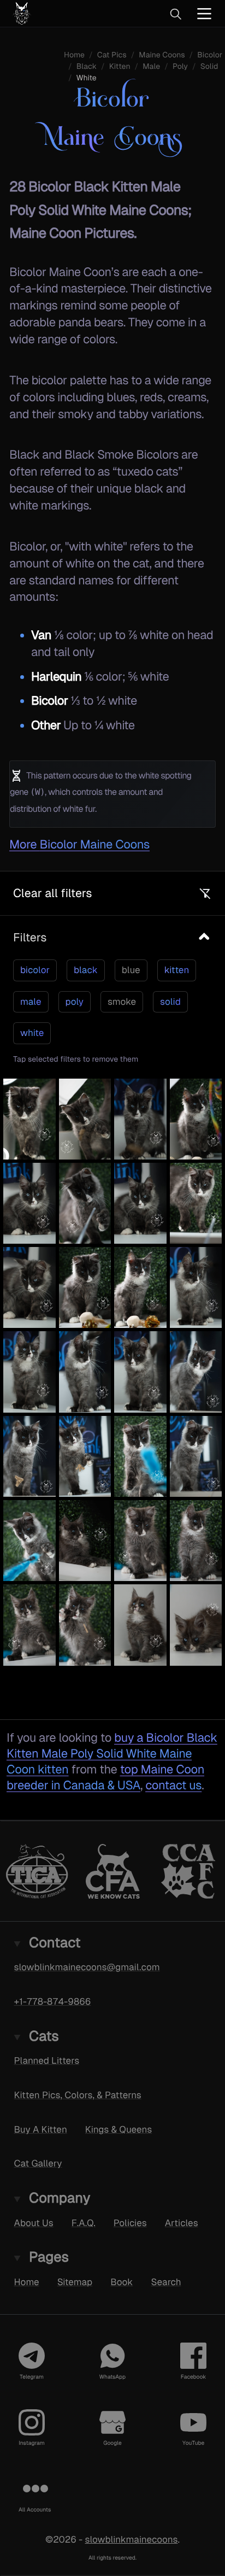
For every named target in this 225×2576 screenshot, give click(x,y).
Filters (30, 937)
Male (151, 67)
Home (27, 2281)
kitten (177, 970)
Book (122, 2281)
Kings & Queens (119, 2129)
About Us (34, 2222)
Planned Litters (47, 2060)
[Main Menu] (204, 13)
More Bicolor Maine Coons (79, 844)
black (86, 970)
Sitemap (75, 2281)
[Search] (175, 14)
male (31, 1002)
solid (170, 1002)
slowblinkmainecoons (131, 2539)
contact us (173, 1785)
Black (87, 67)
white (32, 1033)
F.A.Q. (84, 2222)
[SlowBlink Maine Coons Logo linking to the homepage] (57, 13)
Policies (130, 2222)
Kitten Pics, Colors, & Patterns (78, 2094)
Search (166, 2281)
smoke (122, 1002)
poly (75, 1002)
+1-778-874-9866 (53, 2001)
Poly (180, 67)
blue (131, 970)
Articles (182, 2222)
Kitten (120, 67)
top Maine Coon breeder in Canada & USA (105, 1777)
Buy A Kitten (41, 2129)
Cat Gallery (38, 2163)
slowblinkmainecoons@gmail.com (87, 1967)
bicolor (35, 970)
